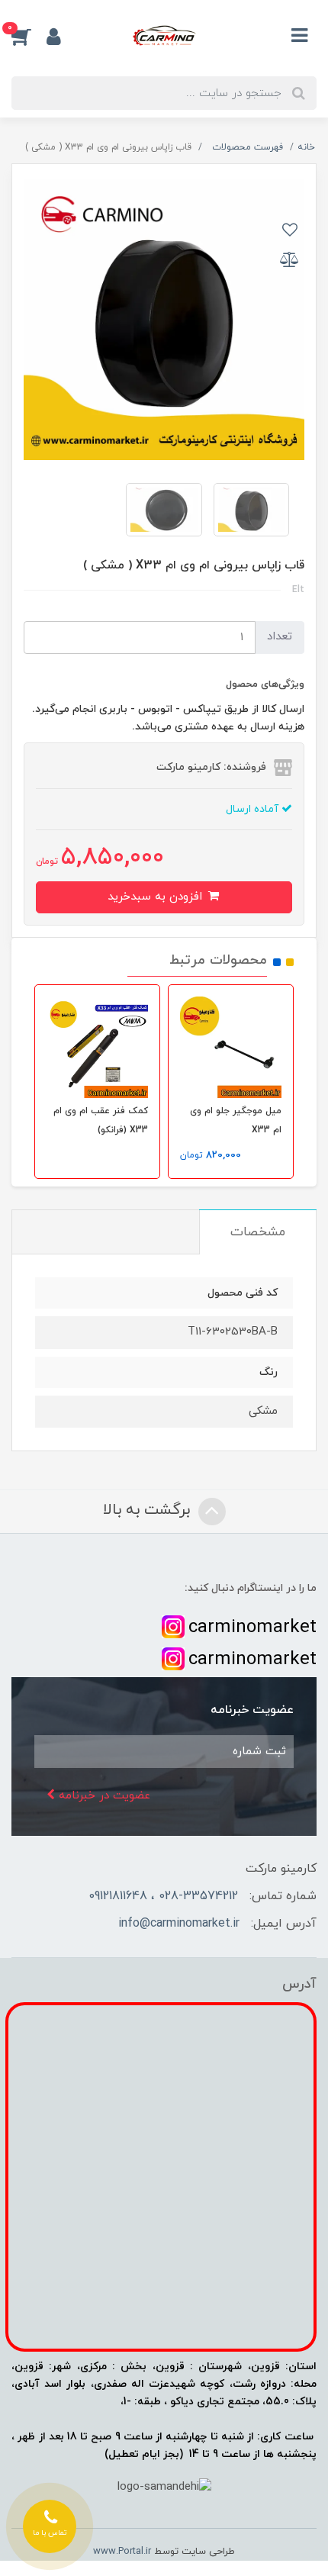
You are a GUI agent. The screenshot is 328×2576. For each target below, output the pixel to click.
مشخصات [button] (258, 1232)
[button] (29, 37)
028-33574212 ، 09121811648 (163, 1896)
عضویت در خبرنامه (103, 1796)
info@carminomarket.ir (179, 1924)
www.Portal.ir (122, 2552)
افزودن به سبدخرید (157, 897)
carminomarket (252, 1628)
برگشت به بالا (149, 1511)
